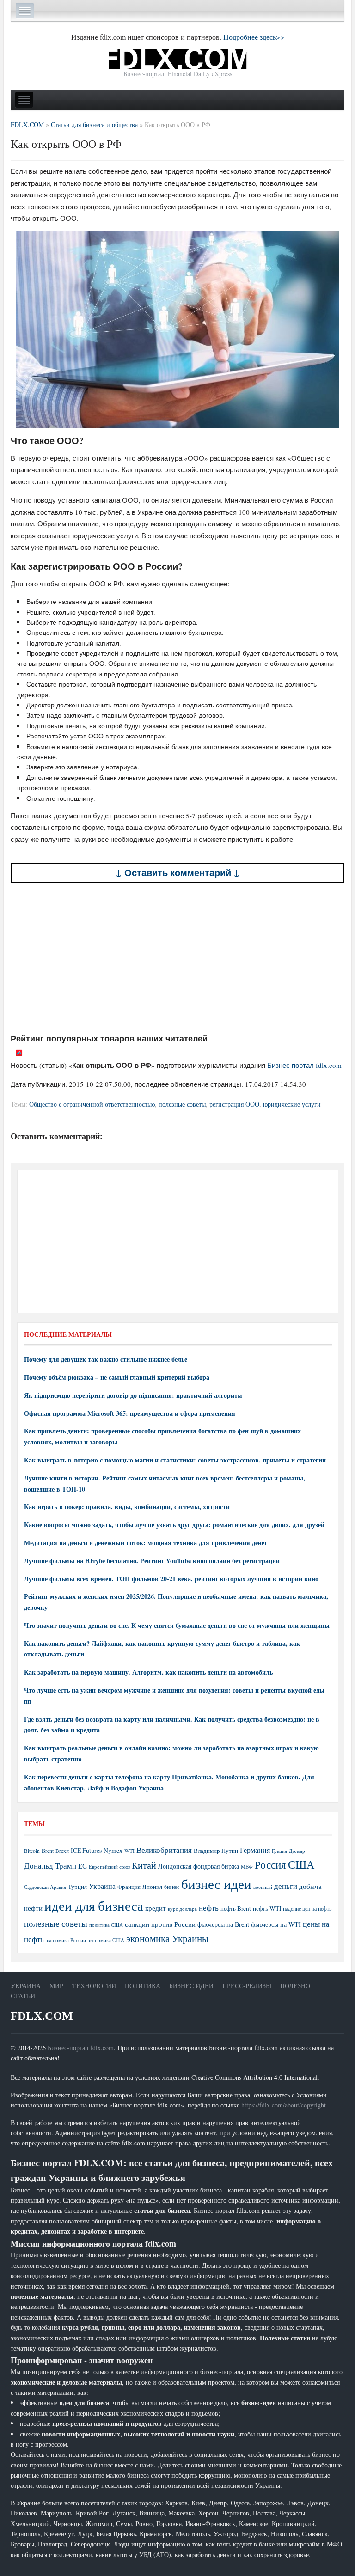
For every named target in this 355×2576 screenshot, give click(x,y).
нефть (209, 1908)
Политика (143, 1986)
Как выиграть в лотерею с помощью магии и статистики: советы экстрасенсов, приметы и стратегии (175, 1460)
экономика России (66, 1940)
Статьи (23, 1996)
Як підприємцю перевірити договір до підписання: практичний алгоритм (133, 1395)
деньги (286, 1886)
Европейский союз (109, 1867)
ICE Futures (86, 1850)
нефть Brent (236, 1908)
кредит (156, 1908)
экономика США (106, 1940)
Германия (255, 1850)
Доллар (297, 1851)
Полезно (295, 1986)
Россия (270, 1865)
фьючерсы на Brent (223, 1924)
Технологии (94, 1986)
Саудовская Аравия (45, 1887)
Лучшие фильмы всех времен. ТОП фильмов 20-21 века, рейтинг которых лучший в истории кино (171, 1579)
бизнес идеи (216, 1884)
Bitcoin (32, 1851)
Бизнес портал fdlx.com (304, 1065)
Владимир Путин (216, 1851)
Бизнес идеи (191, 1986)
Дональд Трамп (50, 1866)
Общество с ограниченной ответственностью (92, 1104)
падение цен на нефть (307, 1909)
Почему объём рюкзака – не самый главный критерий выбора (117, 1377)
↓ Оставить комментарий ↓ (178, 873)
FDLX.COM (42, 2016)
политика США (106, 1925)
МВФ (247, 1867)
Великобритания (164, 1850)
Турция (77, 1887)
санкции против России (160, 1924)
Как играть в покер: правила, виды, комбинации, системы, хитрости (127, 1507)
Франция (129, 1887)
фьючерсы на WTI (276, 1924)
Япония (152, 1887)
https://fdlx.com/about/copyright (284, 2105)
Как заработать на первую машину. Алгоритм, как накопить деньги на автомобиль (148, 1672)
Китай (144, 1865)
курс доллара (182, 1909)
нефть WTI (267, 1908)
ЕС (83, 1866)
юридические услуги (292, 1104)
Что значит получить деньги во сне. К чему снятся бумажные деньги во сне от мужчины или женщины (177, 1625)
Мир (56, 1986)
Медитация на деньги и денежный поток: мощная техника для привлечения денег (146, 1543)
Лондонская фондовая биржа (199, 1866)
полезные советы (182, 1104)
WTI (129, 1851)
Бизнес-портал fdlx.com (81, 2048)
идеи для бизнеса (94, 1905)
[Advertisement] (177, 958)
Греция (279, 1851)
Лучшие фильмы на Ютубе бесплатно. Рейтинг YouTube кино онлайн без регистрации (152, 1561)
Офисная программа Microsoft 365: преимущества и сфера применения (130, 1413)
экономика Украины (167, 1938)
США (301, 1864)
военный (263, 1887)
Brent (48, 1851)
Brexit (62, 1851)
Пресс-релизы (247, 1986)
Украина (102, 1886)
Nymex (113, 1850)
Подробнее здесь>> (254, 37)
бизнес (172, 1887)
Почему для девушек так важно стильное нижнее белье (106, 1359)
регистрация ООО (234, 1104)
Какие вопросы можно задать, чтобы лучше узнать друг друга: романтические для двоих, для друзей (174, 1525)
